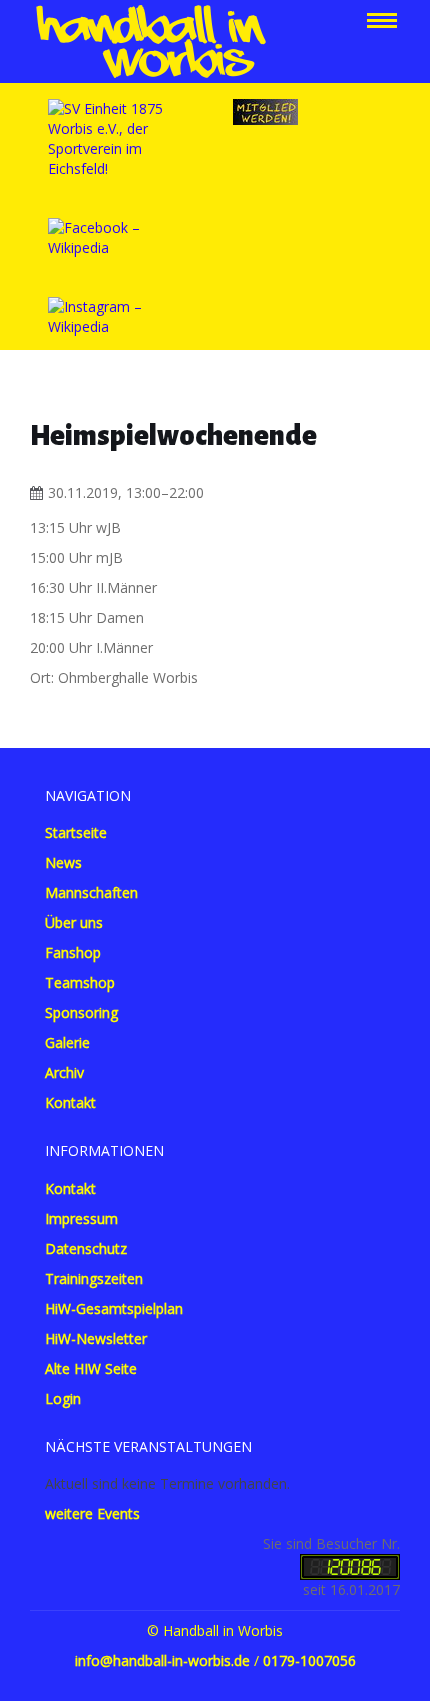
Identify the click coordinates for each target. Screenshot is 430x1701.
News (63, 862)
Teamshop (80, 982)
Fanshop (73, 952)
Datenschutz (86, 1248)
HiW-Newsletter (96, 1338)
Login (63, 1398)
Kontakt (70, 1102)
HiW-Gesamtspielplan (114, 1308)
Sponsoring (81, 1012)
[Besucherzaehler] (350, 1565)
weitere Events (92, 1513)
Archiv (64, 1072)
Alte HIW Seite (91, 1368)
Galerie (67, 1042)
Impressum (81, 1218)
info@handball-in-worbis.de (162, 1660)
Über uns (74, 922)
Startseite (76, 832)
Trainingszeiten (94, 1278)
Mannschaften (91, 892)
